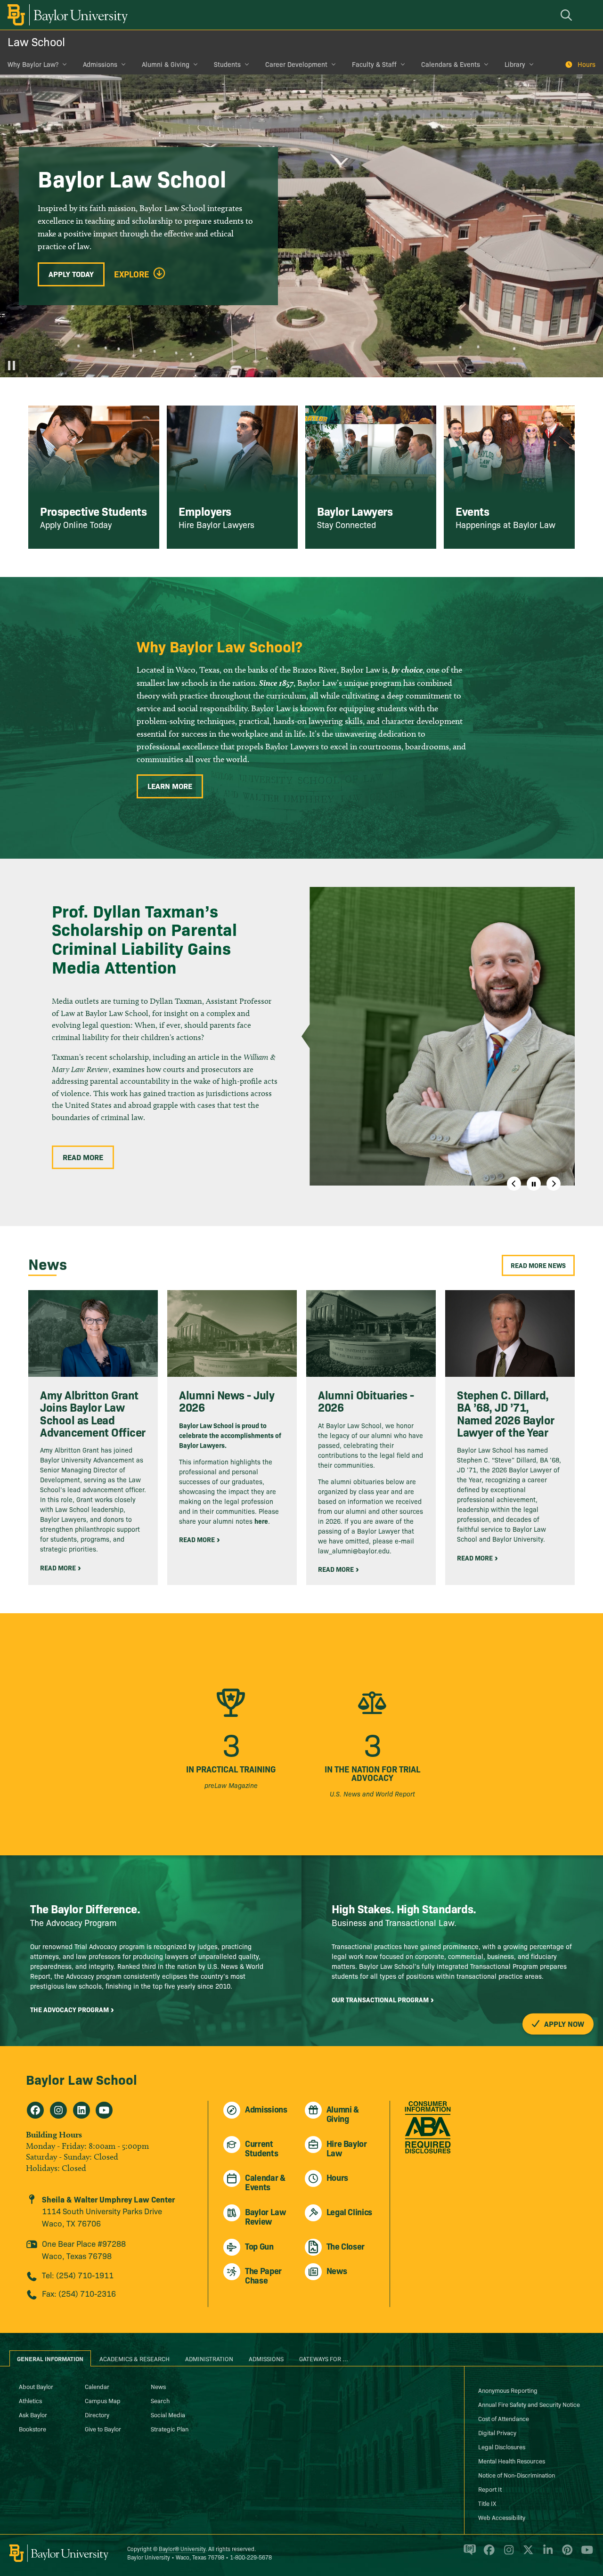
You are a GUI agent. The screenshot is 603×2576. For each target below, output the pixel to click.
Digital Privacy (497, 2432)
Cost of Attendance (504, 2418)
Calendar (97, 2386)
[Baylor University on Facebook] (487, 2554)
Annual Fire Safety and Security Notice (529, 2404)
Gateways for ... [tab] (324, 2358)
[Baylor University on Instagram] (507, 2554)
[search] (568, 15)
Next (554, 1184)
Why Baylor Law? (33, 64)
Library (515, 64)
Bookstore (33, 2429)
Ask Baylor (33, 2414)
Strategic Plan (170, 2429)
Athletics (30, 2400)
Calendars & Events (451, 64)
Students (227, 64)
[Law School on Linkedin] (81, 2110)
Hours (587, 64)
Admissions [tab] (266, 2358)
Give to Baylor (103, 2429)
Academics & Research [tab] (134, 2358)
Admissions (100, 64)
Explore (132, 274)
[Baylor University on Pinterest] (566, 2554)
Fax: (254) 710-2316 (79, 2293)
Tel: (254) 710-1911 (78, 2275)
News (158, 2386)
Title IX (487, 2503)
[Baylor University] (66, 15)
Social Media (168, 2414)
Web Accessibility (502, 2517)
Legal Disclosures (502, 2446)
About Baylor (36, 2386)
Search (160, 2400)
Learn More (170, 786)
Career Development (296, 64)
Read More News (538, 1265)
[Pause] (12, 366)
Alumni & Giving (166, 64)
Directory (97, 2414)
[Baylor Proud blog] (468, 2554)
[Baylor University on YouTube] (585, 2554)
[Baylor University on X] (526, 2554)
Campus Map (103, 2400)
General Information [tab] (50, 2358)
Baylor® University (182, 2548)
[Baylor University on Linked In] (546, 2554)
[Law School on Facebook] (35, 2110)
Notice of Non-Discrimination (517, 2475)
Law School (36, 41)
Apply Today (71, 274)
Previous (514, 1184)
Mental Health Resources (512, 2461)
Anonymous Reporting (508, 2390)
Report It (490, 2489)
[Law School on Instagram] (58, 2110)
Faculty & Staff (374, 64)
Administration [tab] (209, 2358)
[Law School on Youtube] (104, 2110)
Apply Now (563, 2023)
